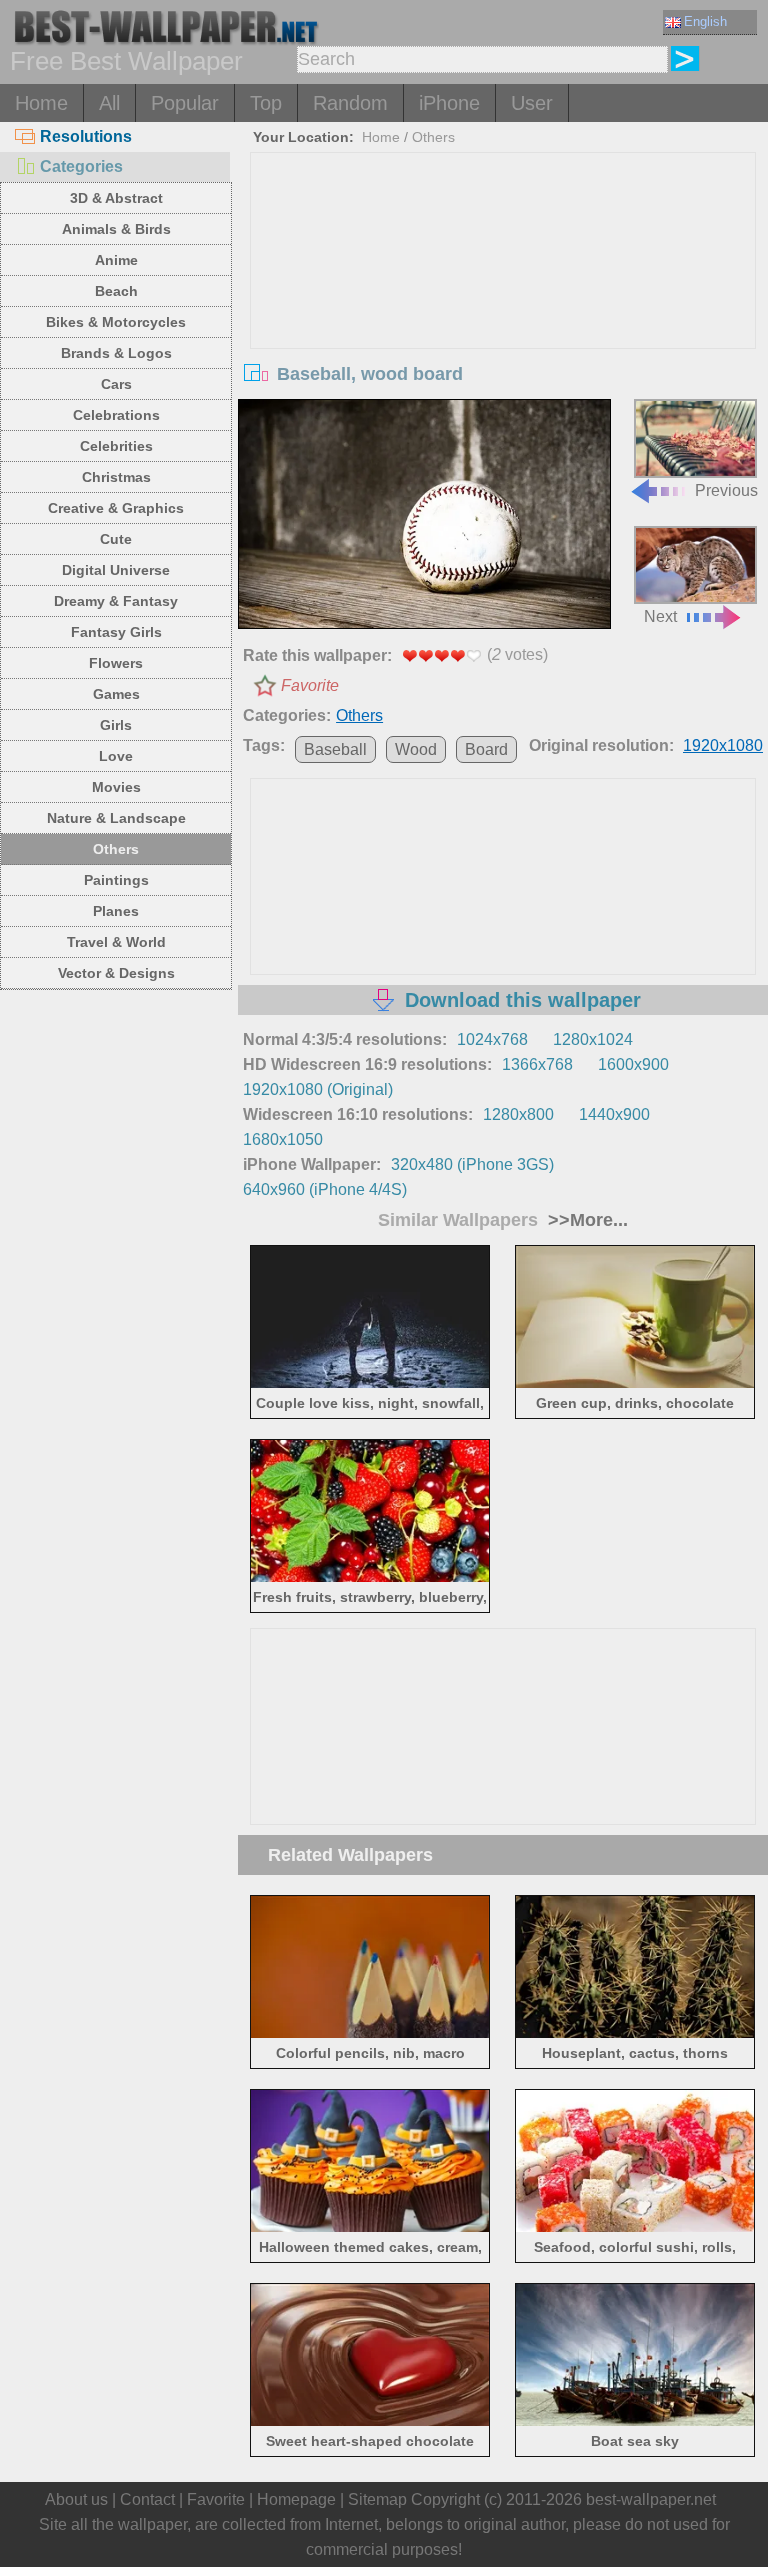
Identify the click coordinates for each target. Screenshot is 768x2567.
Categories (81, 166)
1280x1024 (593, 1039)
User (532, 103)
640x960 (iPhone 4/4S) (325, 1189)
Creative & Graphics (116, 508)
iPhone (449, 103)
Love (116, 756)
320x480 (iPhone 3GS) (472, 1164)
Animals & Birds (116, 229)
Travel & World (116, 942)
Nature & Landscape (116, 818)
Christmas (116, 477)
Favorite (310, 685)
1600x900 (633, 1064)
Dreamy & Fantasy (116, 601)
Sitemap (377, 2499)
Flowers (116, 663)
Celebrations (116, 415)
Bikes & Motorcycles (116, 322)
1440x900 (614, 1114)
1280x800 (518, 1114)
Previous (726, 490)
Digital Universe (116, 570)
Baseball (335, 749)
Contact (147, 2499)
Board (486, 749)
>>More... (585, 1220)
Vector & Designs (116, 973)
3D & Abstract (116, 198)
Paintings (116, 880)
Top (266, 103)
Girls (116, 725)
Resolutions (86, 136)
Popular (185, 103)
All (109, 103)
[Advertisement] (503, 303)
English (705, 21)
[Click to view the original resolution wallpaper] (424, 516)
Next (660, 616)
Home (41, 103)
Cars (116, 384)
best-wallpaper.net (651, 2499)
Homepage (296, 2499)
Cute (116, 539)
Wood (416, 749)
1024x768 (492, 1039)
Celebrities (116, 446)
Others (116, 849)
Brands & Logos (116, 353)
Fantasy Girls (116, 632)
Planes (116, 911)
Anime (116, 260)
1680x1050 (283, 1139)
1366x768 (537, 1064)
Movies (116, 787)
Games (116, 694)
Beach (116, 291)
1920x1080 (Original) (318, 1089)
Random (350, 103)
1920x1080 (723, 745)
